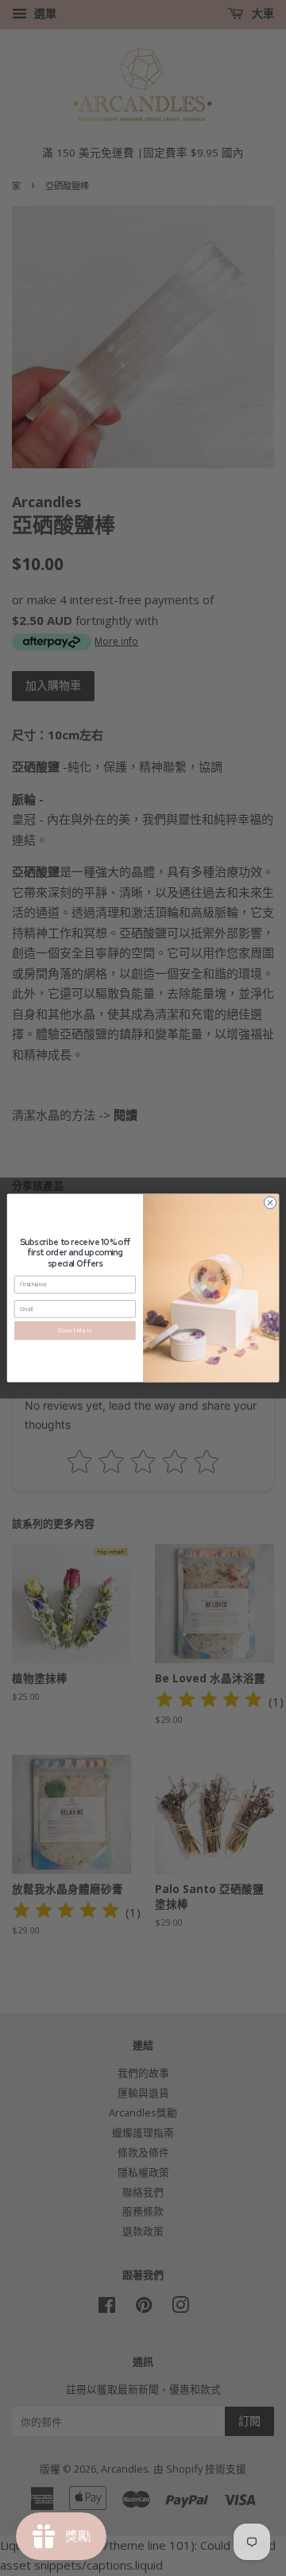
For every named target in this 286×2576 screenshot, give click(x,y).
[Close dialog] (270, 1203)
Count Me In (75, 1331)
